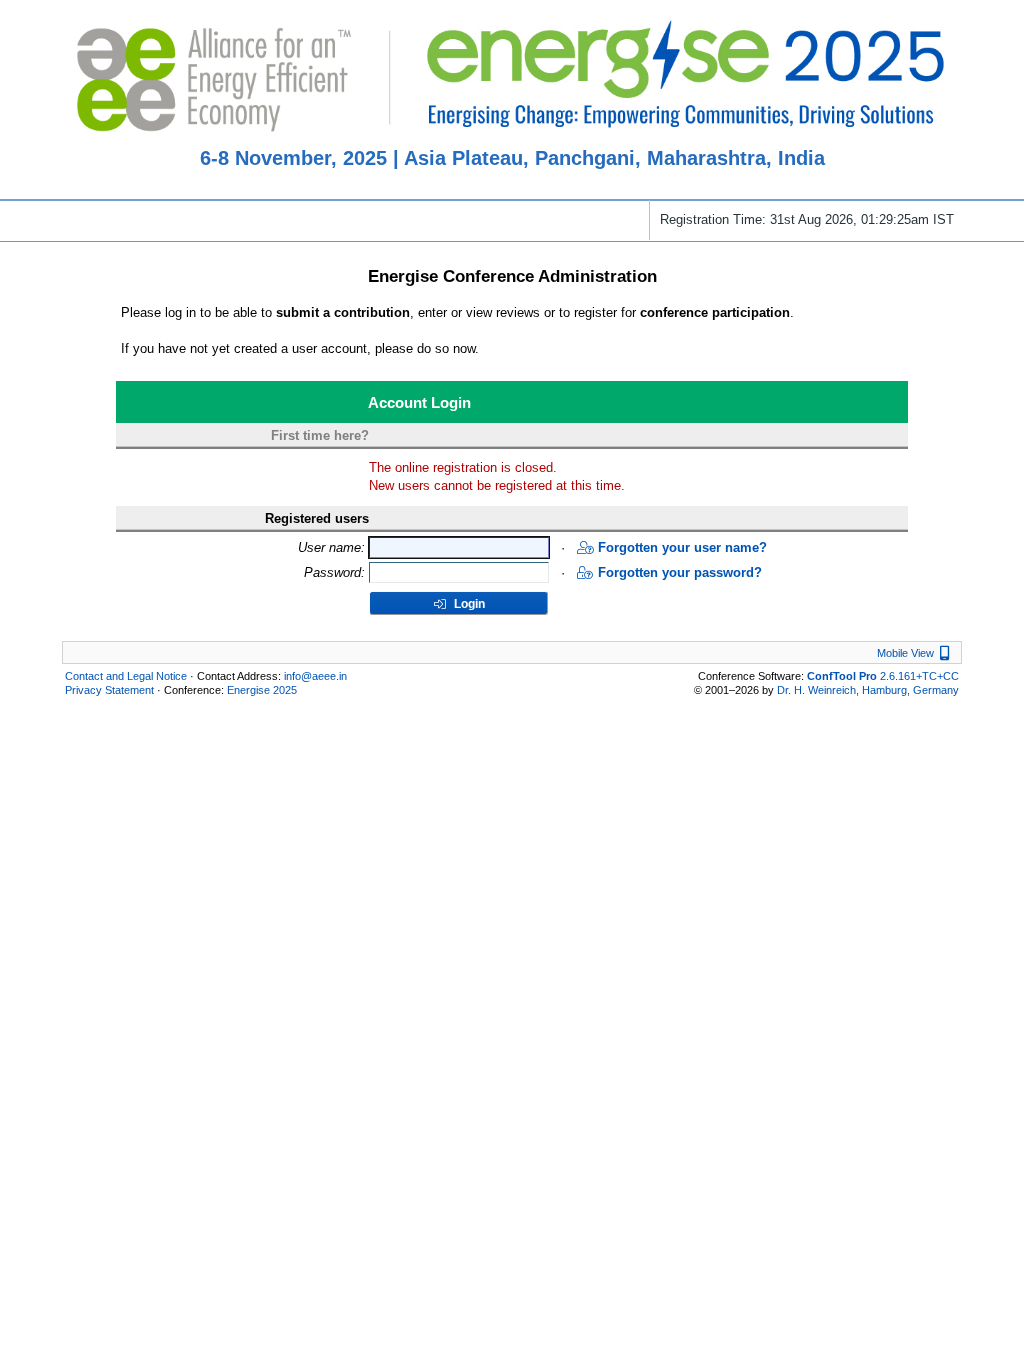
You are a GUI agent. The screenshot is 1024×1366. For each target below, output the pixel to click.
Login (468, 604)
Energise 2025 (262, 690)
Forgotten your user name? (682, 547)
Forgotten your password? (680, 572)
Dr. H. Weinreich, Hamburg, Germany (868, 690)
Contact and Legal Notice (126, 676)
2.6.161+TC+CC (883, 676)
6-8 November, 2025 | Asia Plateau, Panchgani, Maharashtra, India (512, 158)
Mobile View (916, 653)
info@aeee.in (315, 676)
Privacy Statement (109, 690)
